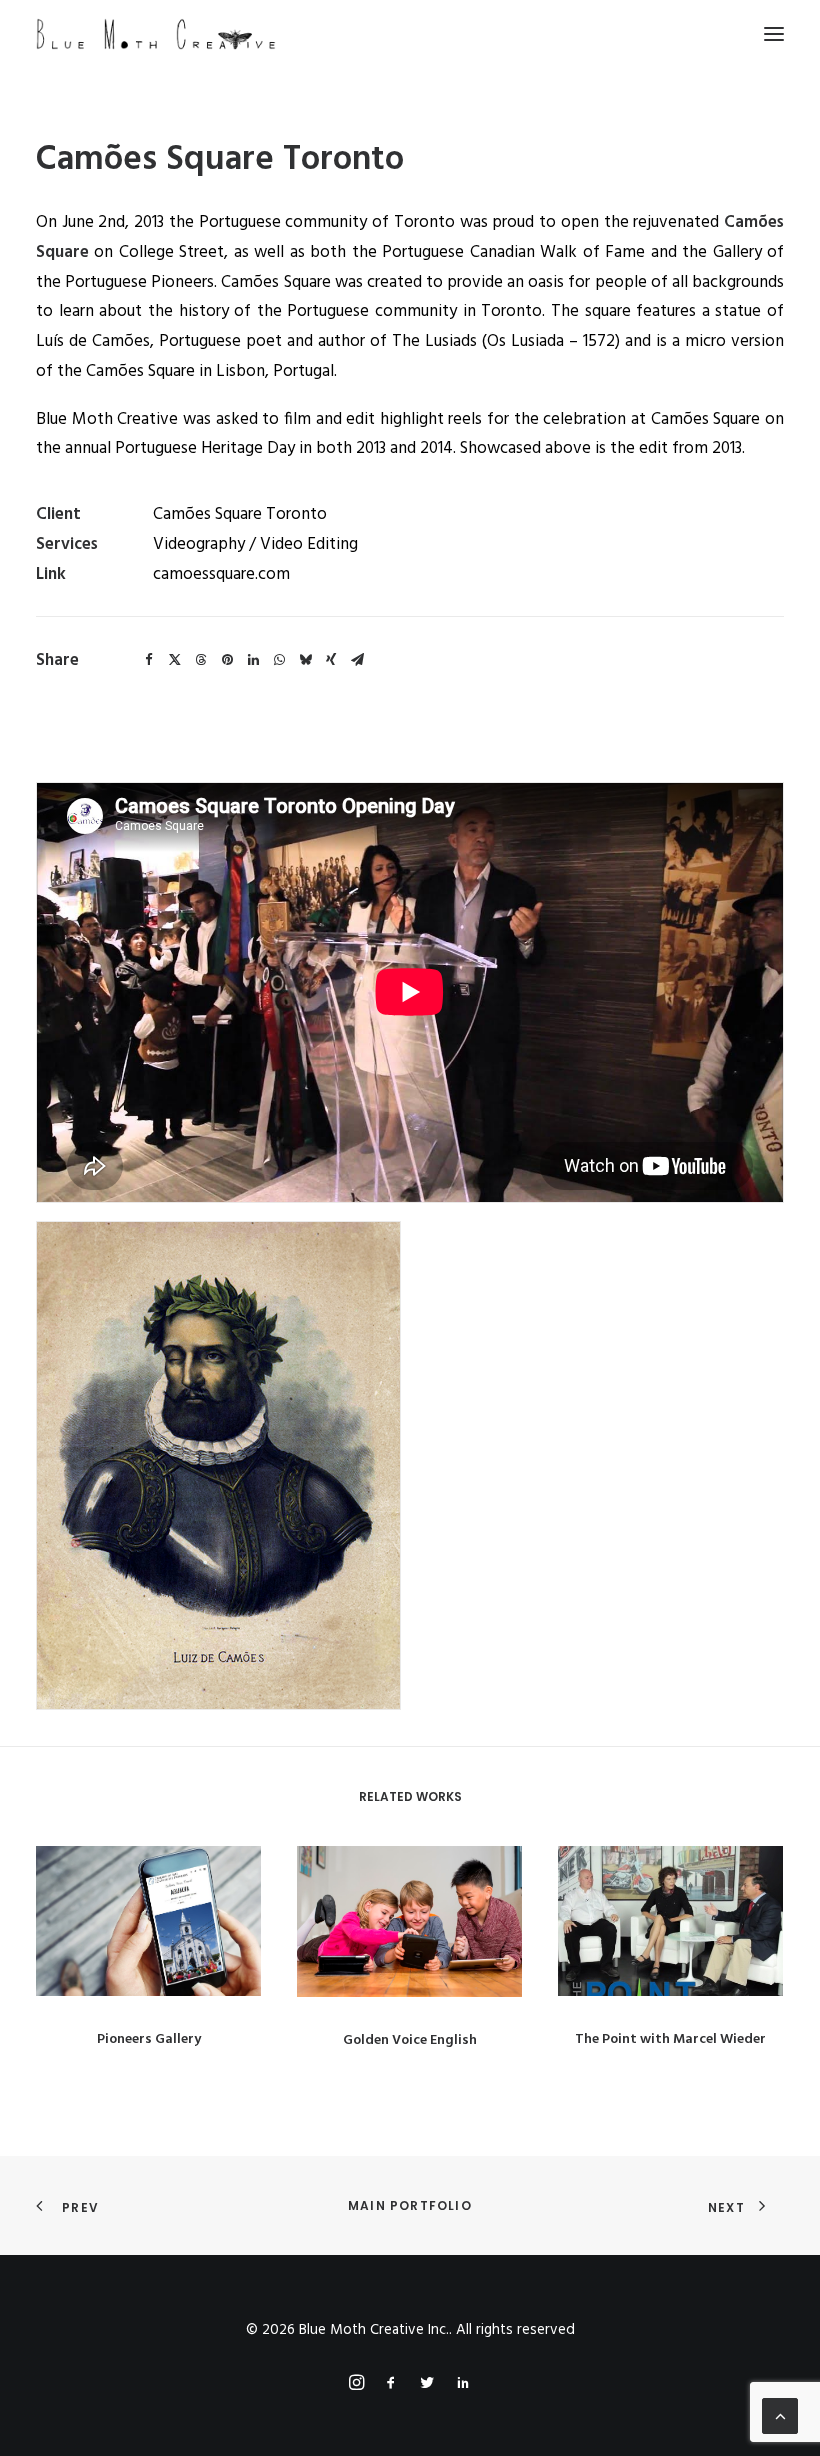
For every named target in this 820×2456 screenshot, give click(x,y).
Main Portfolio (410, 2205)
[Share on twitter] (175, 660)
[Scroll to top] (780, 2415)
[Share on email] (357, 660)
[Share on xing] (331, 660)
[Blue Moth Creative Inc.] (156, 34)
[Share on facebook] (149, 660)
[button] (774, 34)
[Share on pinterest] (227, 660)
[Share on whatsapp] (279, 660)
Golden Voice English (410, 2040)
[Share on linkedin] (253, 660)
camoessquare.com (221, 574)
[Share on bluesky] (305, 660)
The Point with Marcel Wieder (670, 2039)
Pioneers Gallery (149, 2039)
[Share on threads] (201, 660)
